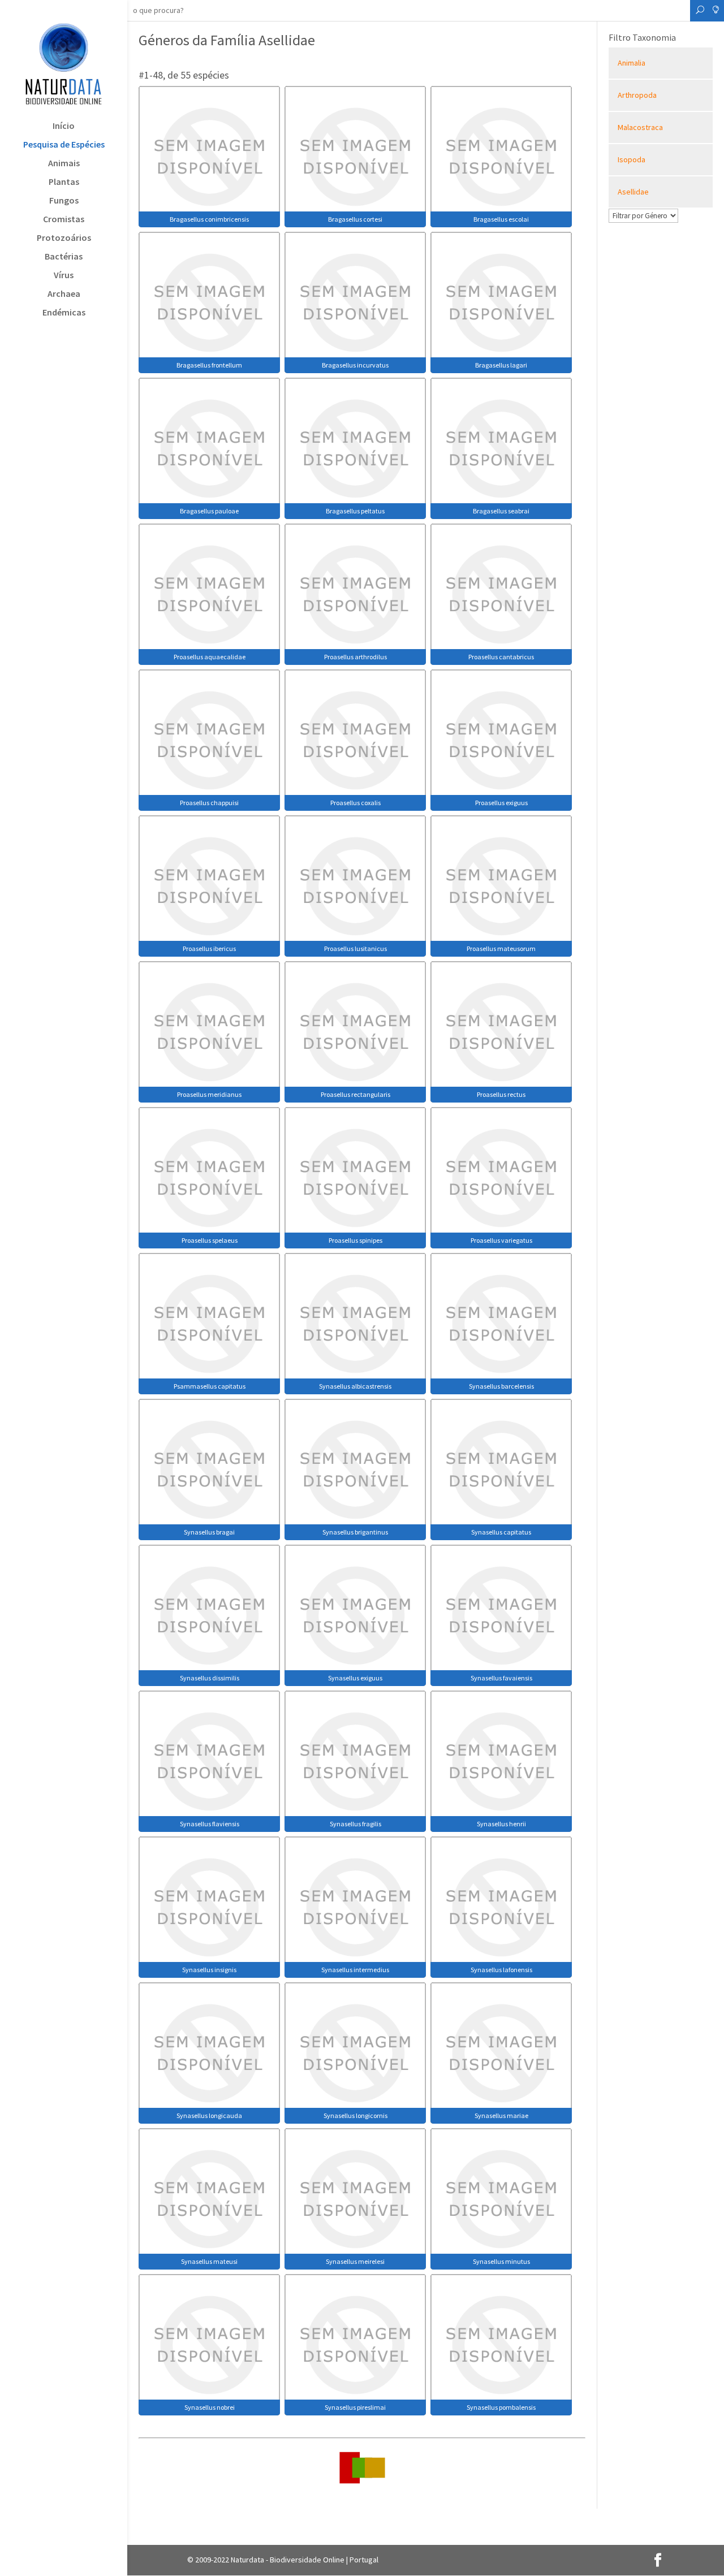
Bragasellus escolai (501, 219)
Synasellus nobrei (210, 2407)
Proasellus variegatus (501, 1240)
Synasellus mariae (501, 2115)
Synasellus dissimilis (210, 1678)
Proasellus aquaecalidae (210, 657)
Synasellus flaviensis (210, 1824)
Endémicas (64, 313)
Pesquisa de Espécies (64, 145)
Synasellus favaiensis (501, 1678)
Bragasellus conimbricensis (209, 219)
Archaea (64, 294)
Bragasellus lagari (501, 365)
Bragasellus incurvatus (355, 365)
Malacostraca (640, 127)
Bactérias (64, 257)
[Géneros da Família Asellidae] (209, 155)
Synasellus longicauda (209, 2115)
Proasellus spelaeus (210, 1240)
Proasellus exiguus (501, 803)
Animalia (632, 63)
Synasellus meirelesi (355, 2261)
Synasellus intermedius (355, 1970)
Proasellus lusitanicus (355, 948)
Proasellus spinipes (355, 1240)
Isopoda (632, 159)
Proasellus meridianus (209, 1094)
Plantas (64, 182)
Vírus (64, 276)
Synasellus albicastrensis (355, 1386)
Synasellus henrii (501, 1824)
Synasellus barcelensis (501, 1386)
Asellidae (633, 192)
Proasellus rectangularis (355, 1094)
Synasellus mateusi (209, 2261)
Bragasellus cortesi (355, 219)
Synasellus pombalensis (501, 2407)
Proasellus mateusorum (501, 948)
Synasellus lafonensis (501, 1970)
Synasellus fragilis (355, 1824)
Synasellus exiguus (355, 1678)
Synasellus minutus (501, 2261)
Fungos (64, 201)
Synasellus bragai (209, 1532)
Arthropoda (637, 95)
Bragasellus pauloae (209, 511)
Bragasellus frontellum (209, 365)
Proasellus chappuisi (209, 803)
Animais (64, 164)
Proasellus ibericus (209, 948)
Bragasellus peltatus (355, 511)
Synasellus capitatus (501, 1532)
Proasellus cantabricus (501, 657)
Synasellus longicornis (355, 2115)
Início (64, 126)
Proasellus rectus (501, 1094)
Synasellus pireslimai (355, 2407)
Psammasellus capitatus (210, 1386)
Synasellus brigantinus (355, 1532)
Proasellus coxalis (355, 803)
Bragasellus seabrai (501, 511)
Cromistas (64, 220)
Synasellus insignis (209, 1970)
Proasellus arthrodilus (355, 657)
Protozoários (64, 238)
